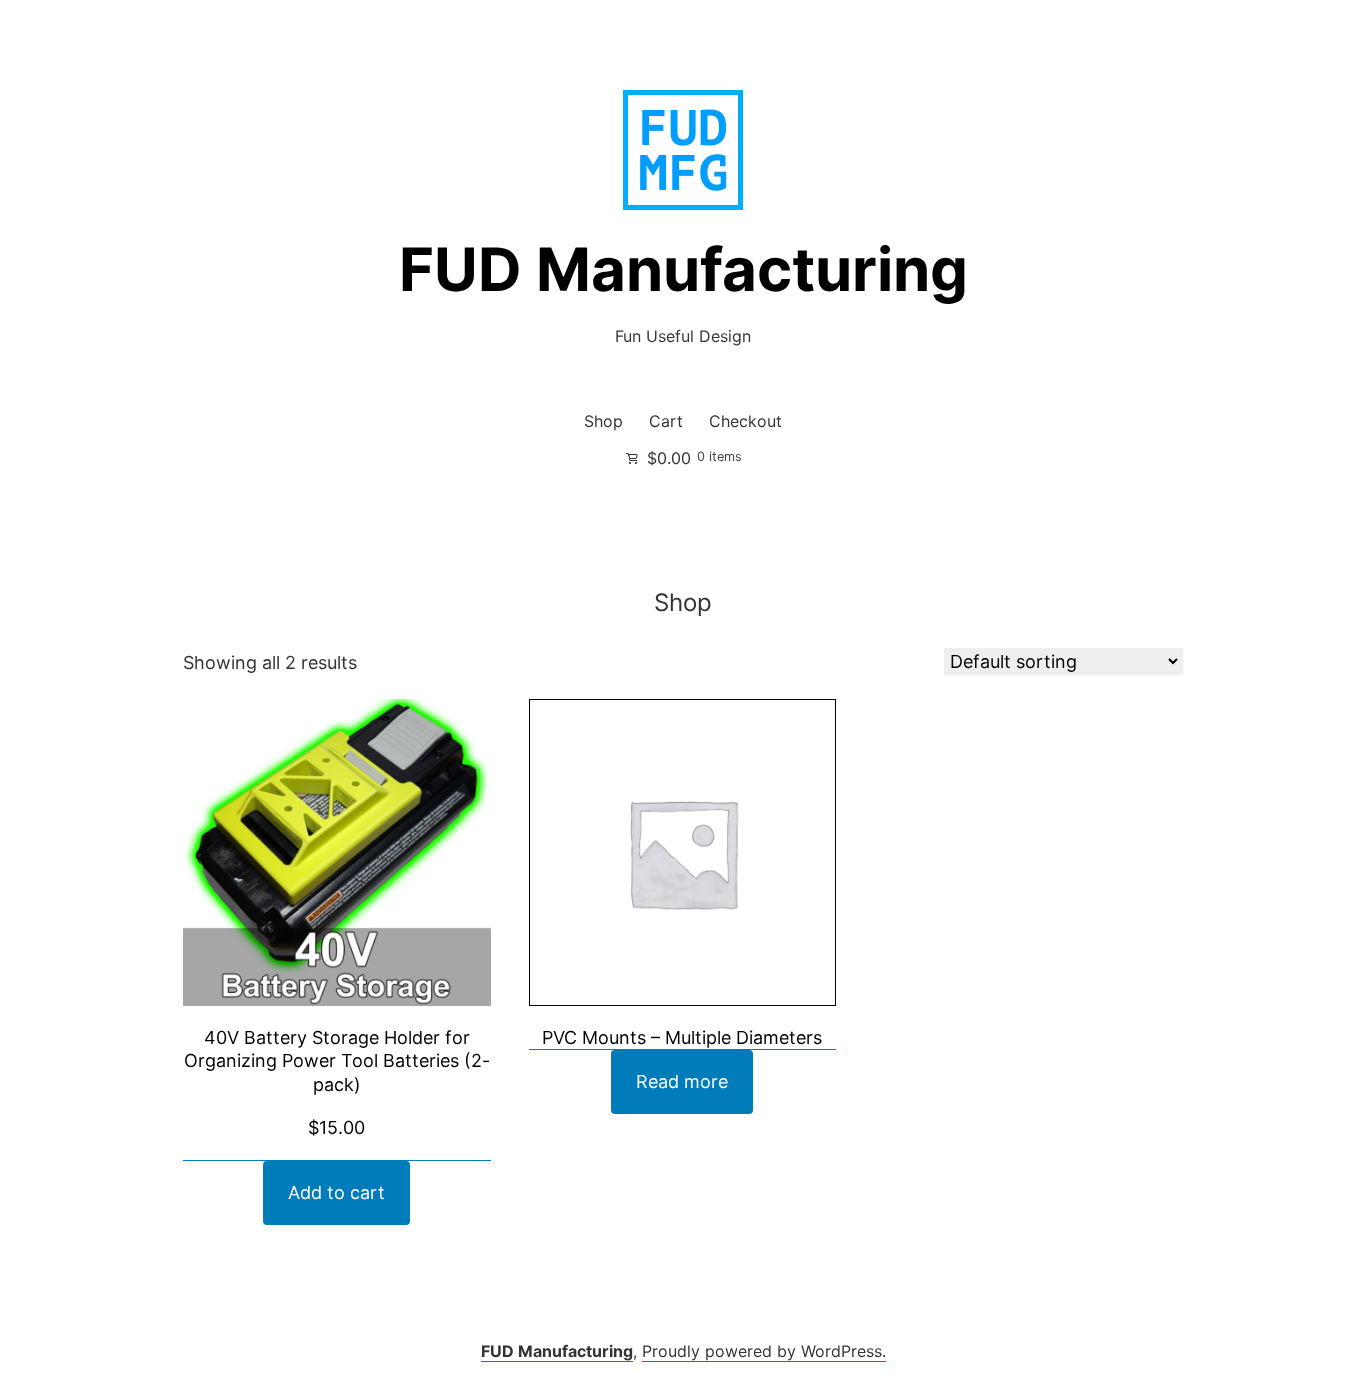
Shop (603, 421)
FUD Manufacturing (683, 269)
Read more (682, 1081)
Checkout (745, 421)
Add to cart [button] (336, 1192)
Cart (666, 421)
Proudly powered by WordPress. (764, 1351)
